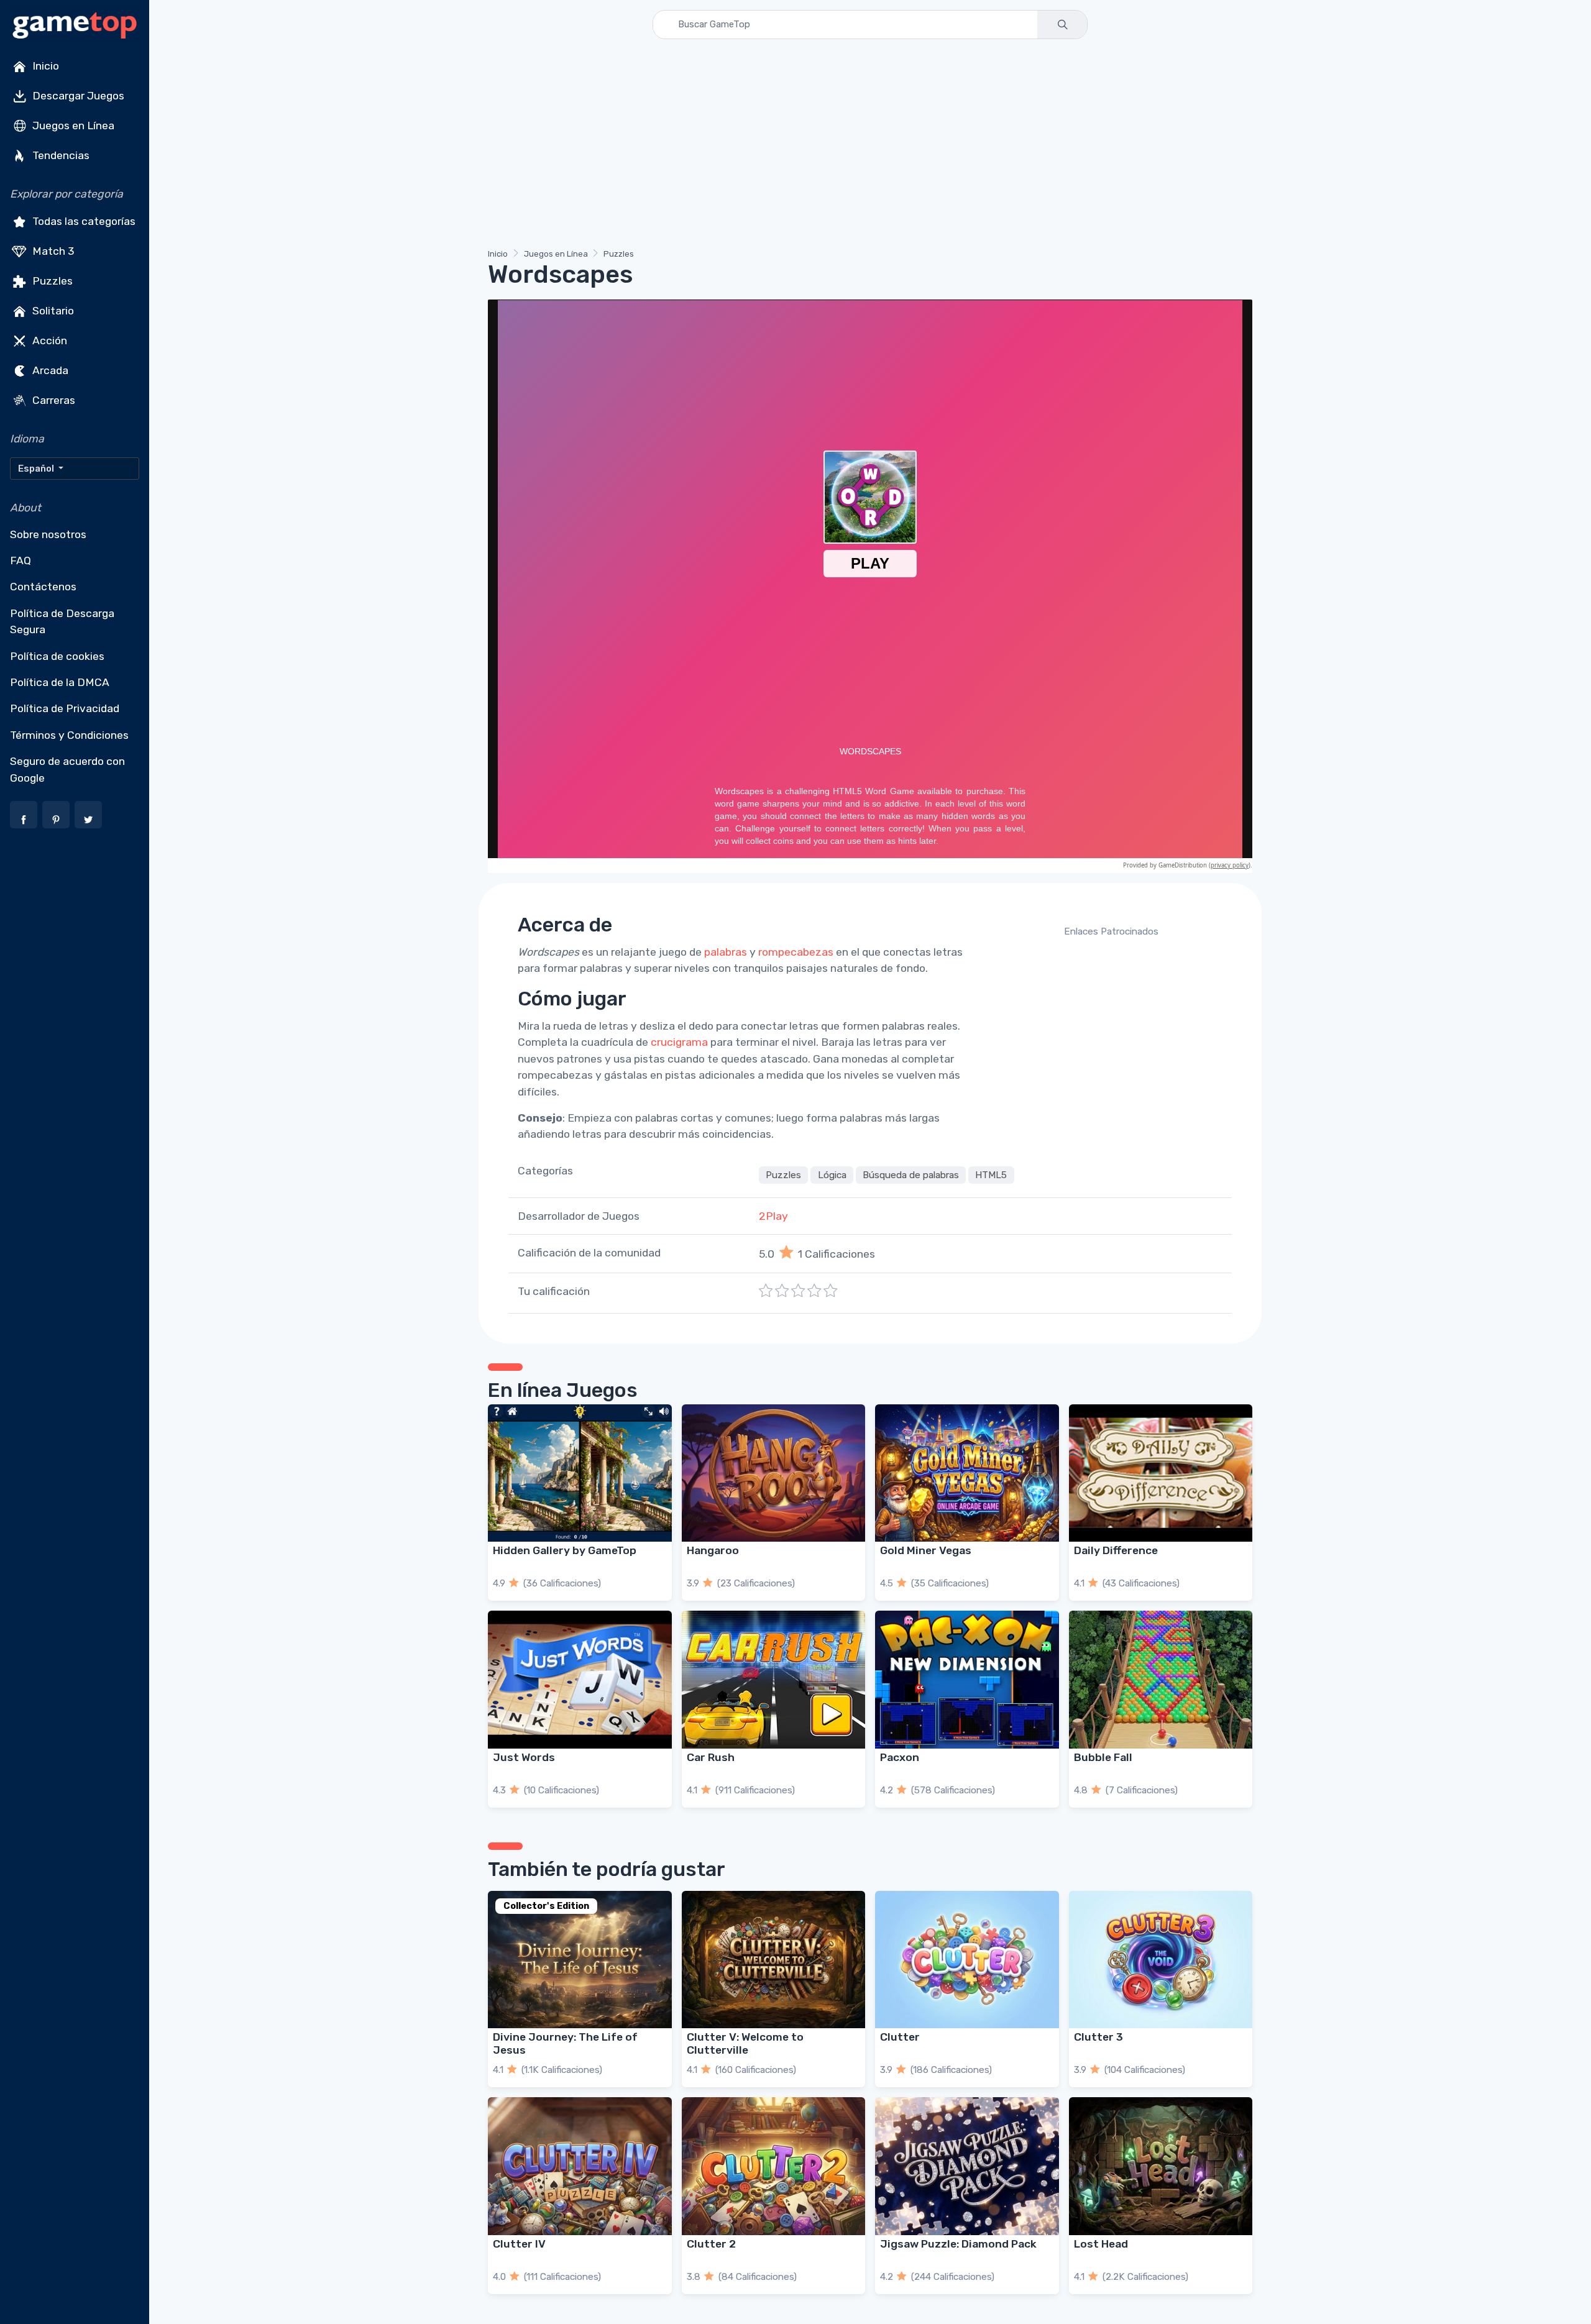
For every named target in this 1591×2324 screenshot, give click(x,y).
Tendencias (60, 155)
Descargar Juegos (77, 96)
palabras (726, 952)
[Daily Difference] (1161, 1473)
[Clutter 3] (1161, 1960)
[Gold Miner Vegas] (967, 1473)
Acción (48, 341)
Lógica (832, 1175)
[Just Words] (580, 1679)
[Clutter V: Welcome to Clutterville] (774, 1960)
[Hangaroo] (774, 1473)
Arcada (49, 370)
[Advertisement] (861, 146)
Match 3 (52, 251)
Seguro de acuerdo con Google (67, 769)
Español (37, 469)
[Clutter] (967, 1960)
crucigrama (679, 1042)
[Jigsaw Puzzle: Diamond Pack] (967, 2166)
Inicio (44, 66)
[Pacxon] (967, 1679)
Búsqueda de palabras (911, 1175)
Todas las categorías (83, 221)
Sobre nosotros (48, 534)
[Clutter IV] (580, 2166)
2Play (773, 1216)
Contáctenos (43, 587)
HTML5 (991, 1175)
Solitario (52, 311)
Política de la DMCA (60, 682)
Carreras (53, 400)
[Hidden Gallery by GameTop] (580, 1473)
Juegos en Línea (72, 126)
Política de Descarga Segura (62, 621)
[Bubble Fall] (1161, 1679)
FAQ (21, 560)
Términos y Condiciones (69, 735)
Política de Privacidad (65, 708)
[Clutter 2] (774, 2166)
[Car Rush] (774, 1679)
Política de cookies (57, 656)
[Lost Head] (1161, 2166)
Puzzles (51, 281)
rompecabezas (796, 952)
